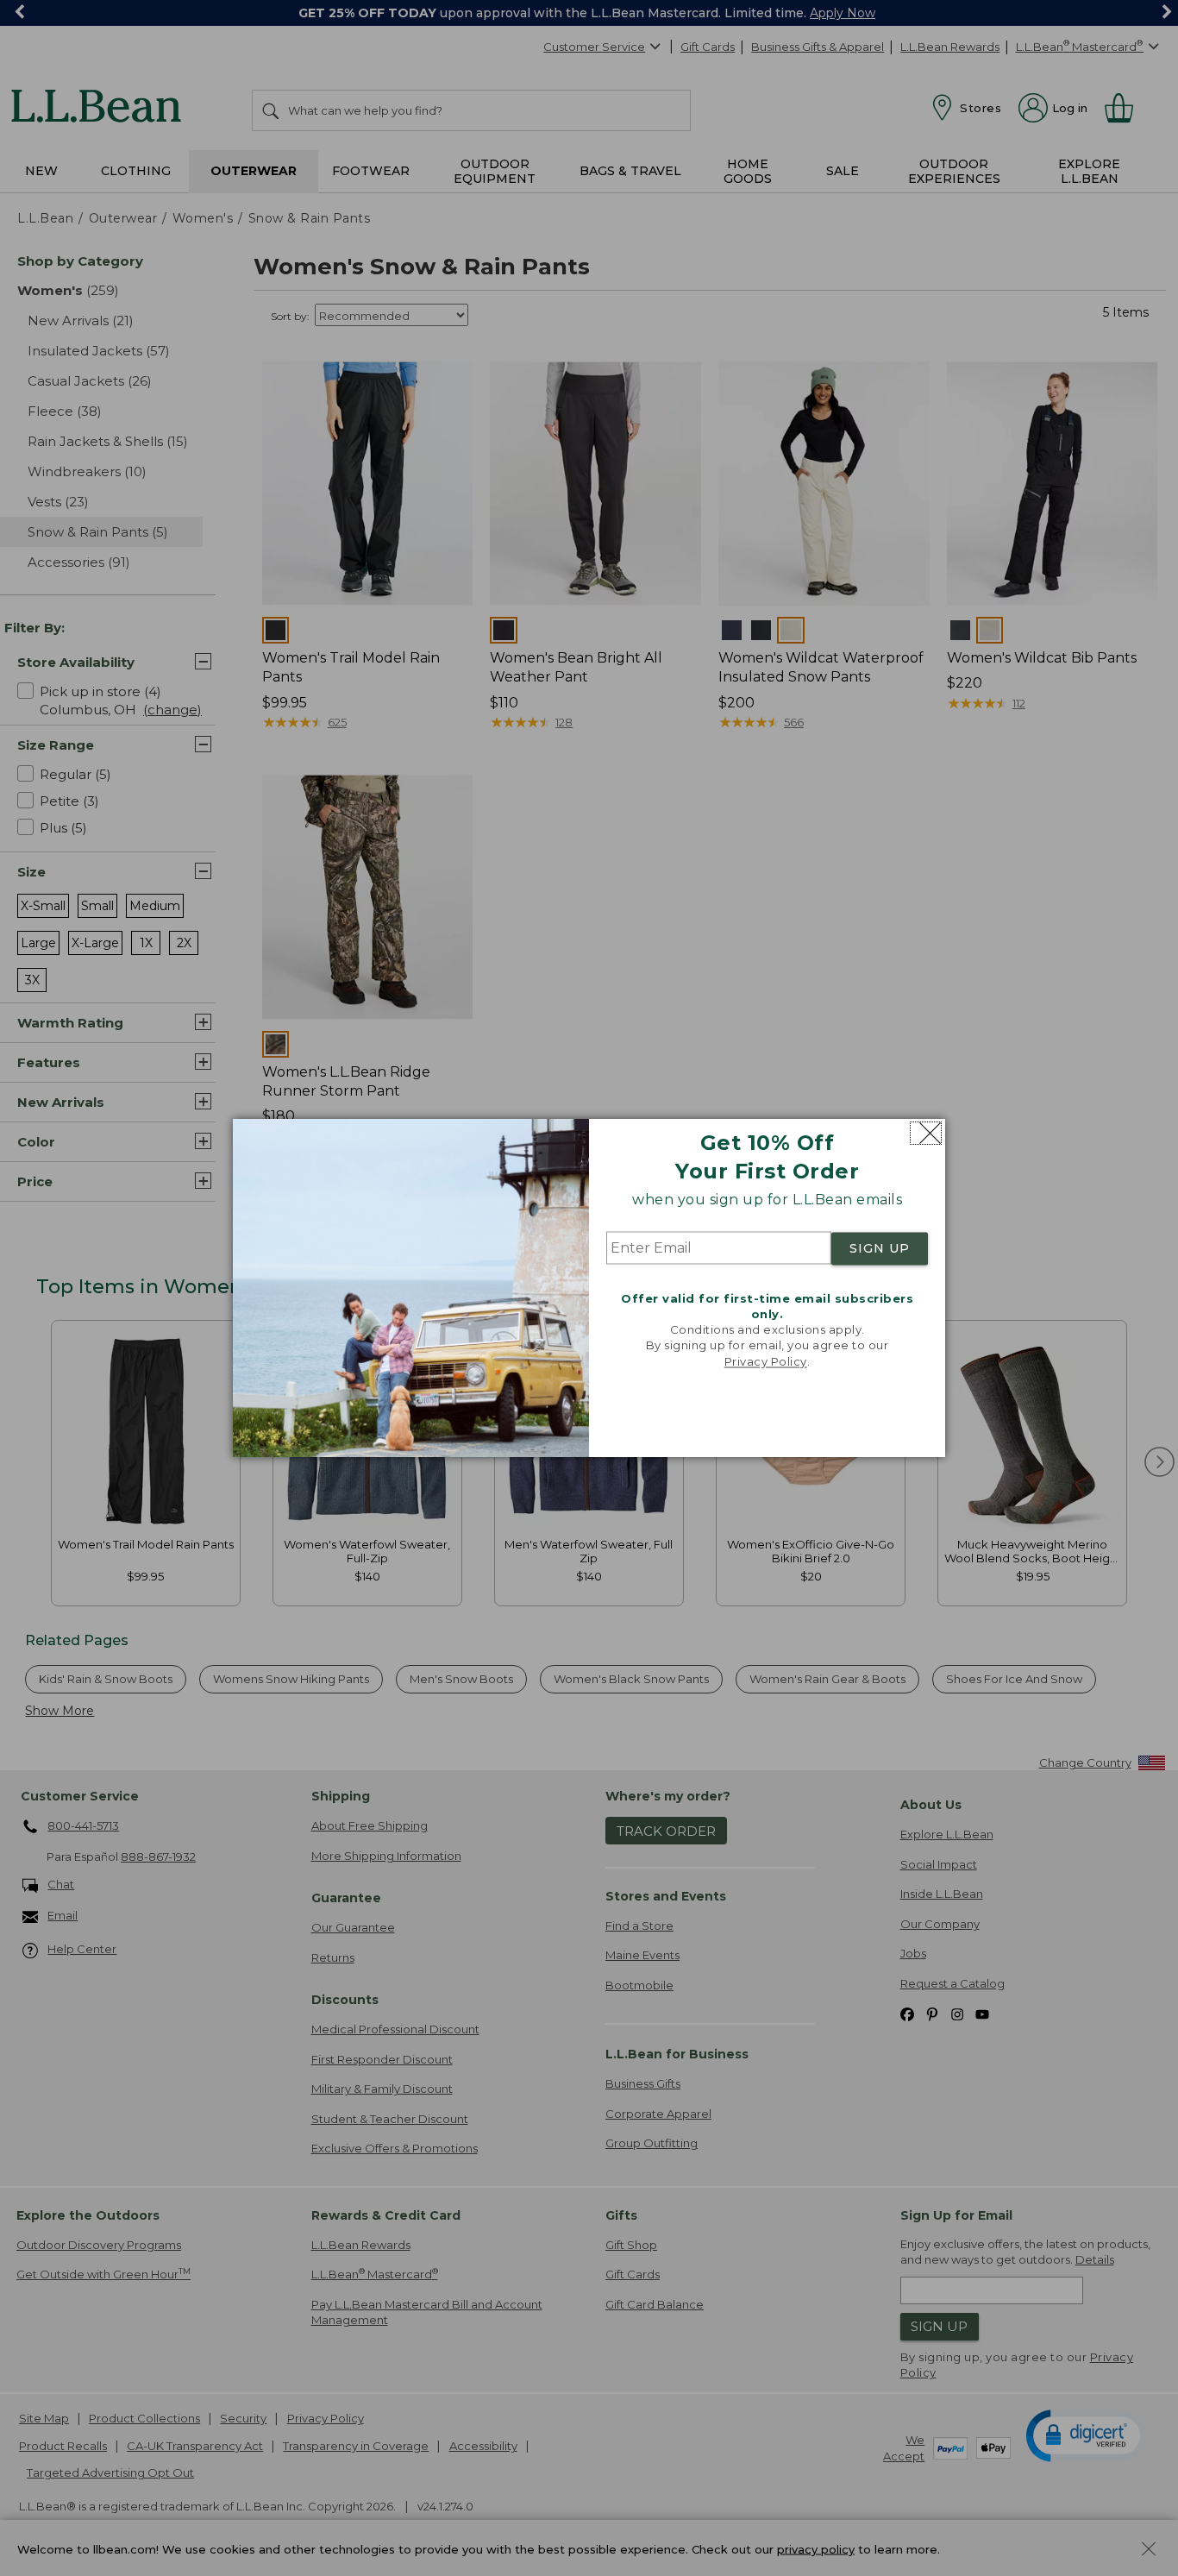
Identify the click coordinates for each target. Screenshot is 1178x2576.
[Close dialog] (926, 1133)
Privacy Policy (766, 1361)
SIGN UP (880, 1248)
